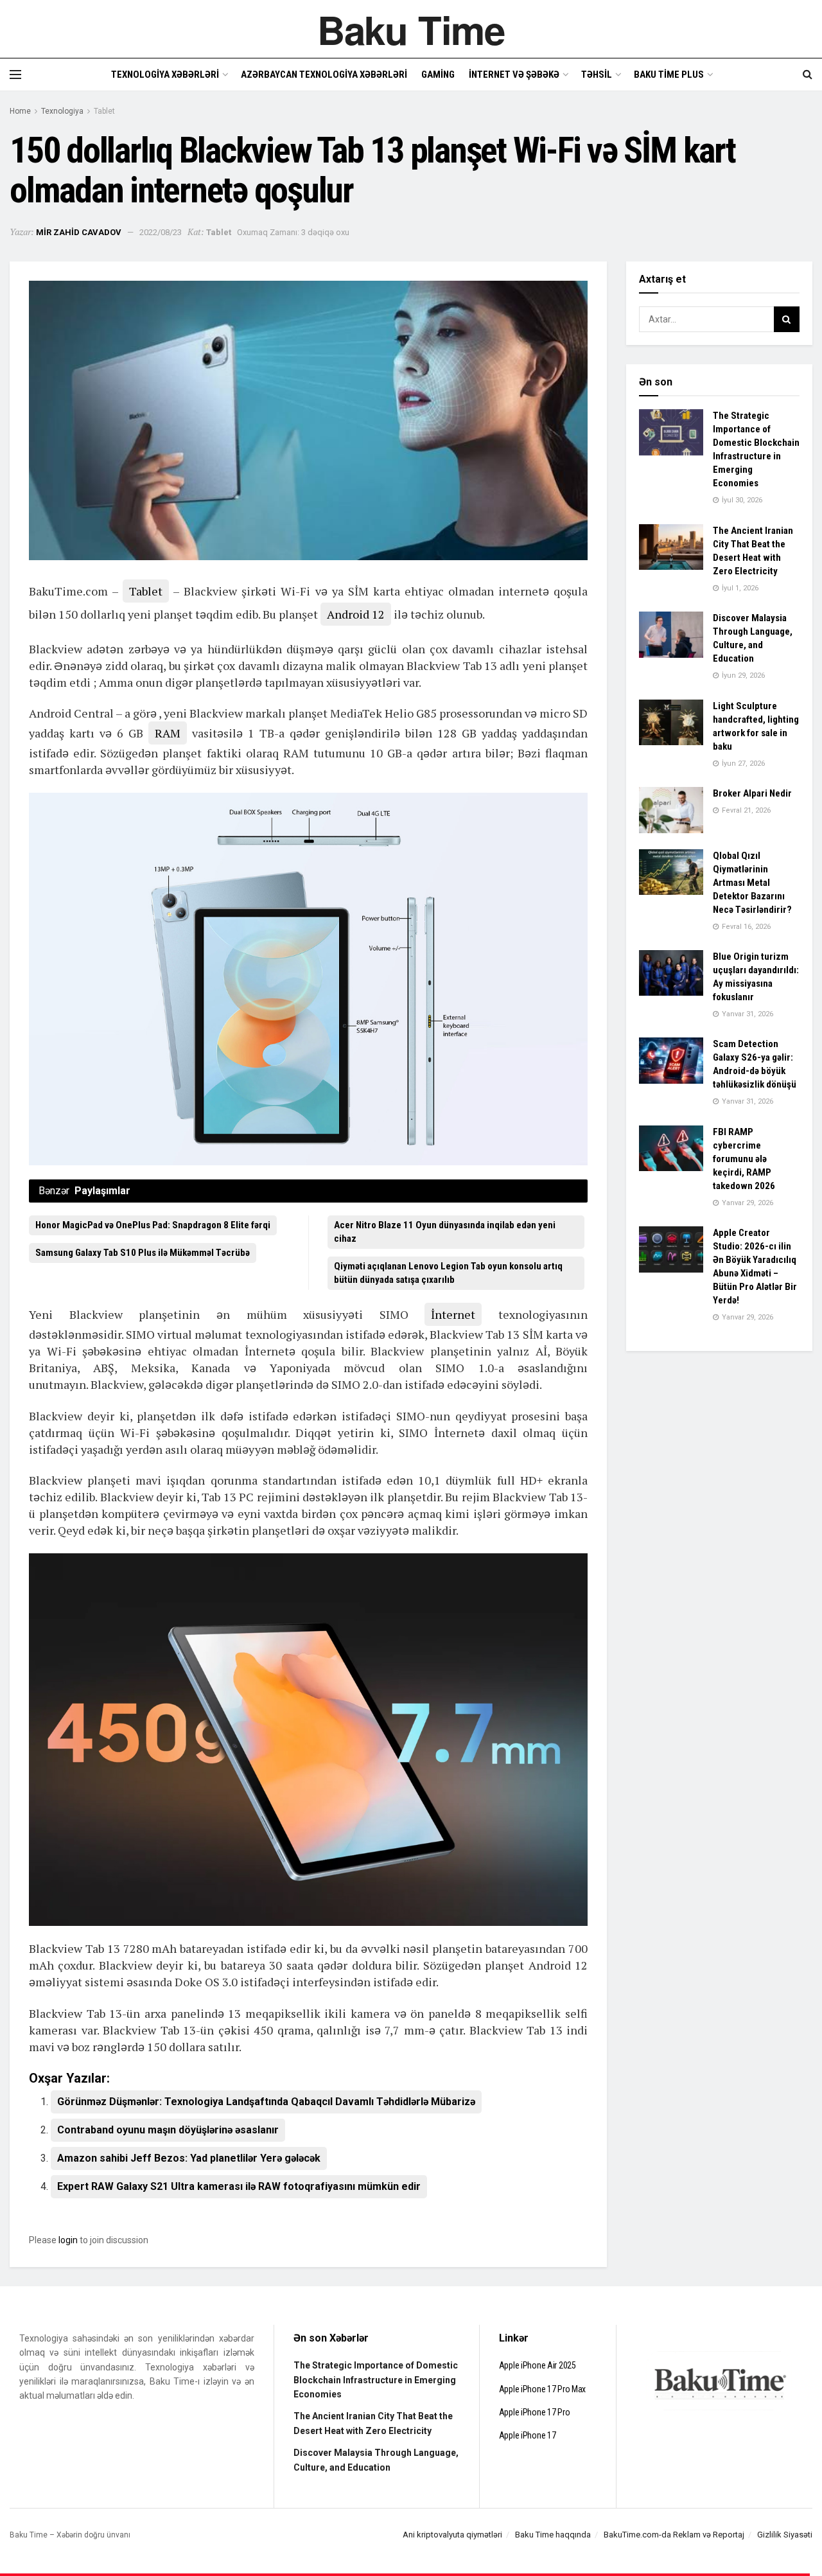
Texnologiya (62, 111)
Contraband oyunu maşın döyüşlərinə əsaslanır (168, 2130)
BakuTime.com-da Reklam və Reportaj (674, 2535)
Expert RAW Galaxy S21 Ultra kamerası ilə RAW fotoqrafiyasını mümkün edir (239, 2186)
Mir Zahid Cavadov (79, 232)
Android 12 (356, 614)
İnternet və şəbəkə (514, 75)
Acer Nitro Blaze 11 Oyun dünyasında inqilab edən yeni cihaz (445, 1232)
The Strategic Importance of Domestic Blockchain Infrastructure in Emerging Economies (376, 2380)
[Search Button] (787, 319)
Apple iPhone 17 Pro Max (543, 2389)
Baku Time (411, 29)
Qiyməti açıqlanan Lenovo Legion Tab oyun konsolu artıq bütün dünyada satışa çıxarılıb (448, 1273)
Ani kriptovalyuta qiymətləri (452, 2535)
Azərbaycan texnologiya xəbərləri (324, 75)
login (68, 2240)
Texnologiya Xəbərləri (165, 75)
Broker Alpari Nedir (752, 793)
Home (20, 111)
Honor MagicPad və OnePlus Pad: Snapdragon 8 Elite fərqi (153, 1225)
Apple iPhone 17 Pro (535, 2412)
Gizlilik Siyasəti (785, 2535)
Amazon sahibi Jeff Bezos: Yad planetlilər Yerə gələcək (189, 2158)
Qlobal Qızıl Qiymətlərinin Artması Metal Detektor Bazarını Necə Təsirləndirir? (752, 883)
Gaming (438, 75)
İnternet (453, 1314)
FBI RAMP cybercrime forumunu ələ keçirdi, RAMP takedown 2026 (744, 1159)
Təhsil (597, 75)
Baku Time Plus (669, 75)
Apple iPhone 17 (528, 2435)
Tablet (104, 111)
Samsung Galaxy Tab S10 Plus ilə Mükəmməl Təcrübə (143, 1253)
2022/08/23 (161, 232)
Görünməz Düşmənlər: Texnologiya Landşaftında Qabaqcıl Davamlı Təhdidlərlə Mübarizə (266, 2102)
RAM (168, 733)
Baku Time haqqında (553, 2535)
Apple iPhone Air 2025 (538, 2365)
